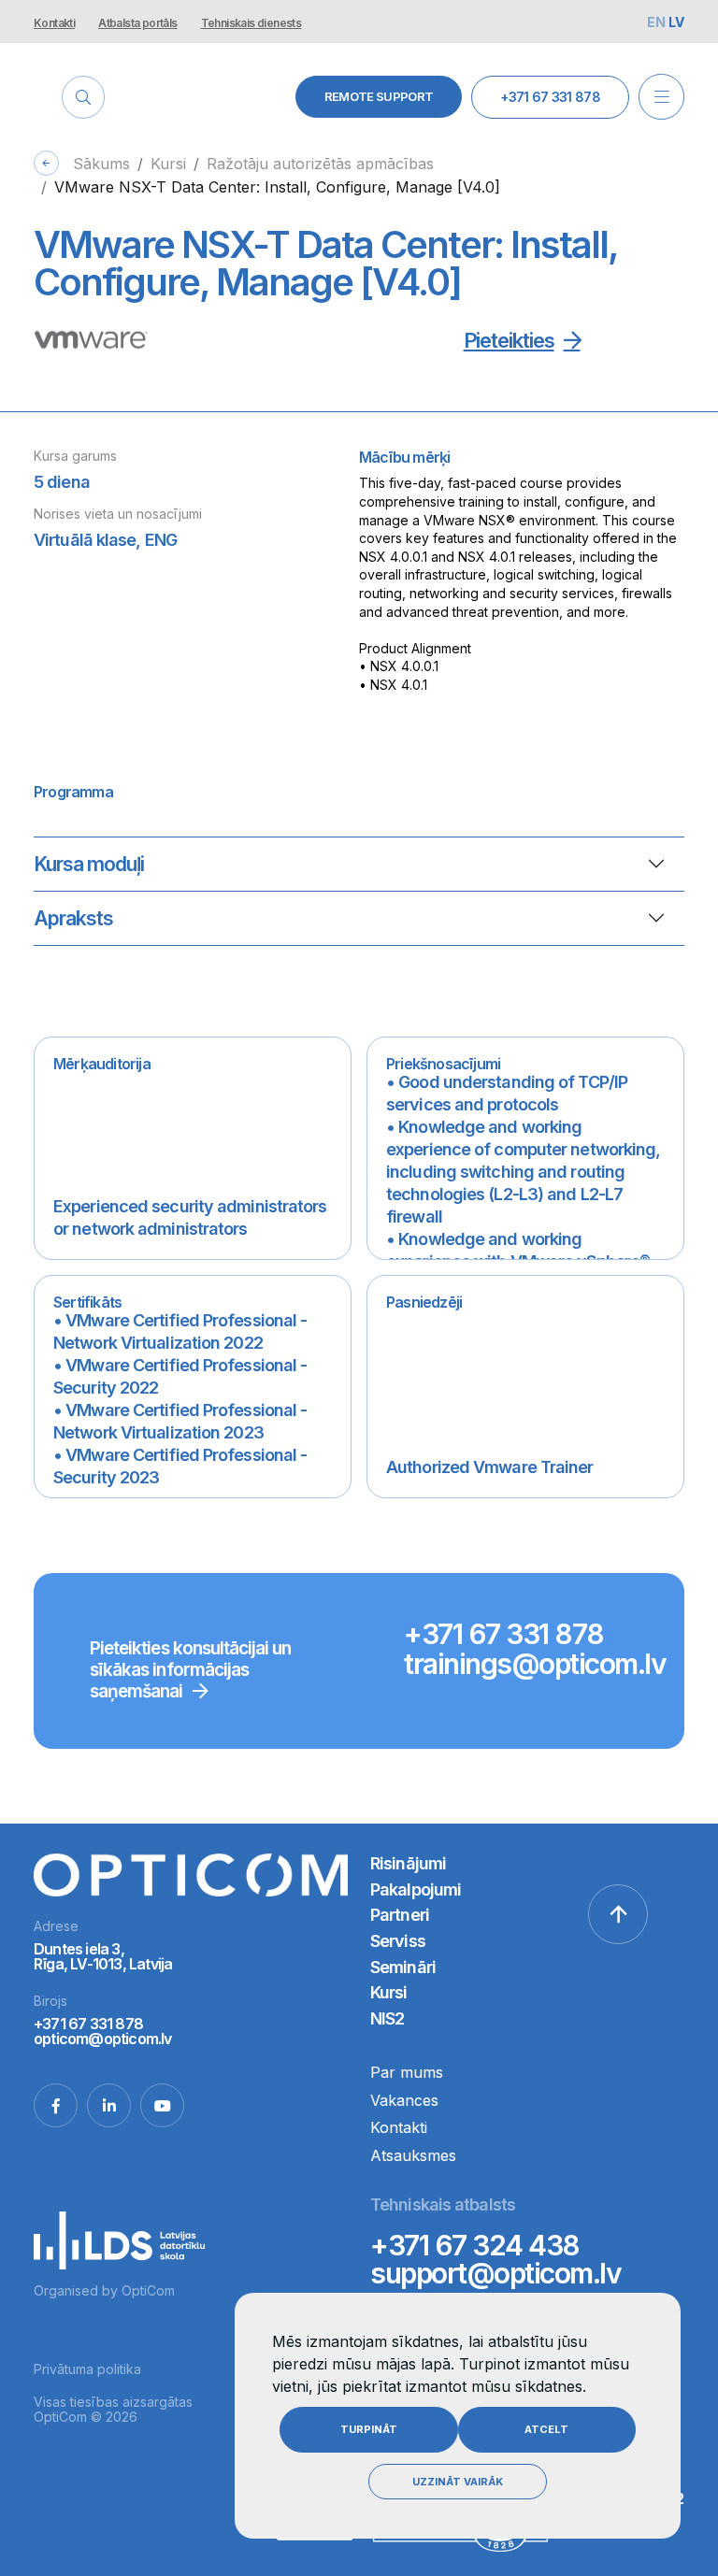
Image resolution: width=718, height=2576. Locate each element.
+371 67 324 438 (475, 2245)
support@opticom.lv (495, 2273)
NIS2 (387, 2018)
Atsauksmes (413, 2155)
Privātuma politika (87, 2369)
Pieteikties (509, 340)
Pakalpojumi (416, 1889)
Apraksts (73, 918)
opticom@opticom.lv (103, 2039)
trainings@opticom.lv (535, 1664)
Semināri (403, 1967)
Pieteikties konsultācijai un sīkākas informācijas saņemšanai (190, 1670)
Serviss (398, 1941)
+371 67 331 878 (550, 97)
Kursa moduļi (89, 864)
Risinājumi (408, 1863)
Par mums (407, 2072)
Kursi (389, 1992)
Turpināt (369, 2429)
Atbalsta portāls (137, 23)
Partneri (400, 1915)
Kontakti (54, 23)
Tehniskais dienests (251, 23)
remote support (379, 96)
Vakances (404, 2100)
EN (658, 22)
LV (676, 22)
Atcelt (546, 2429)
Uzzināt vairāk (458, 2482)
